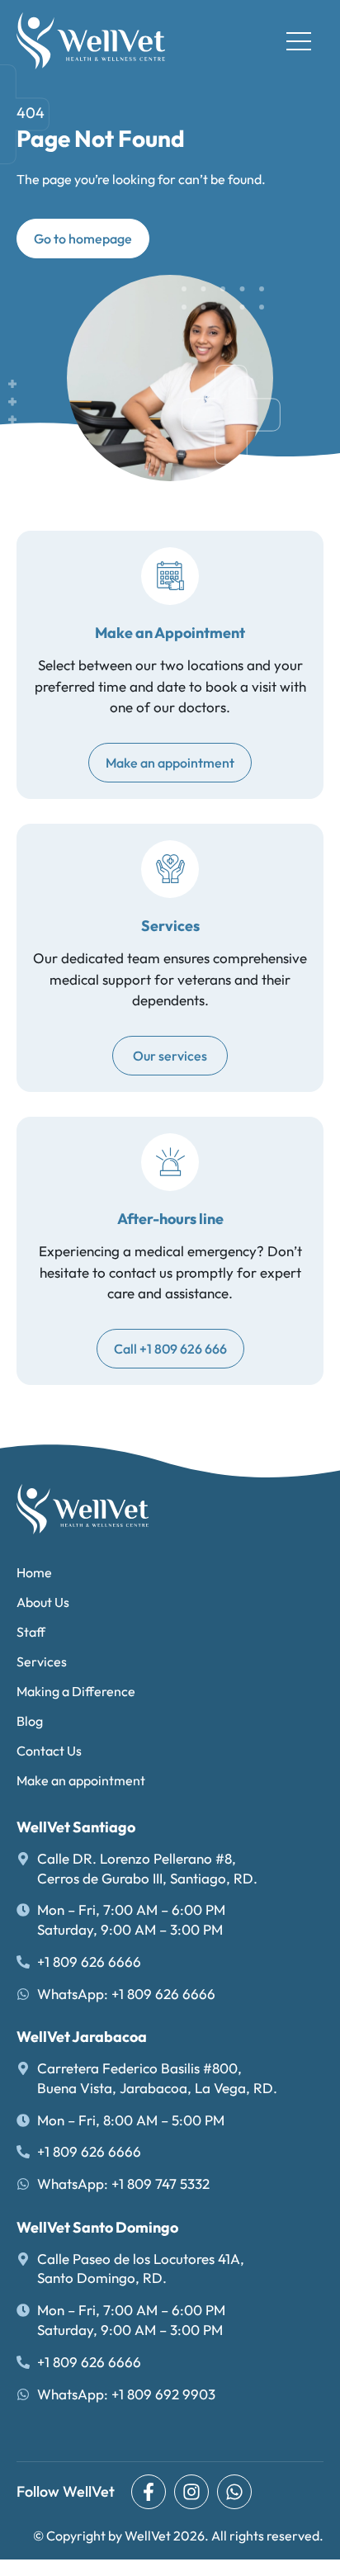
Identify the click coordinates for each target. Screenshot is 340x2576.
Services (42, 1661)
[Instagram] (191, 2492)
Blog (30, 1721)
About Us (43, 1602)
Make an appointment (81, 1780)
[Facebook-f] (149, 2492)
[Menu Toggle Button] (299, 41)
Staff (31, 1632)
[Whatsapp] (234, 2492)
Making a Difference (76, 1691)
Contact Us (49, 1751)
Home (34, 1572)
